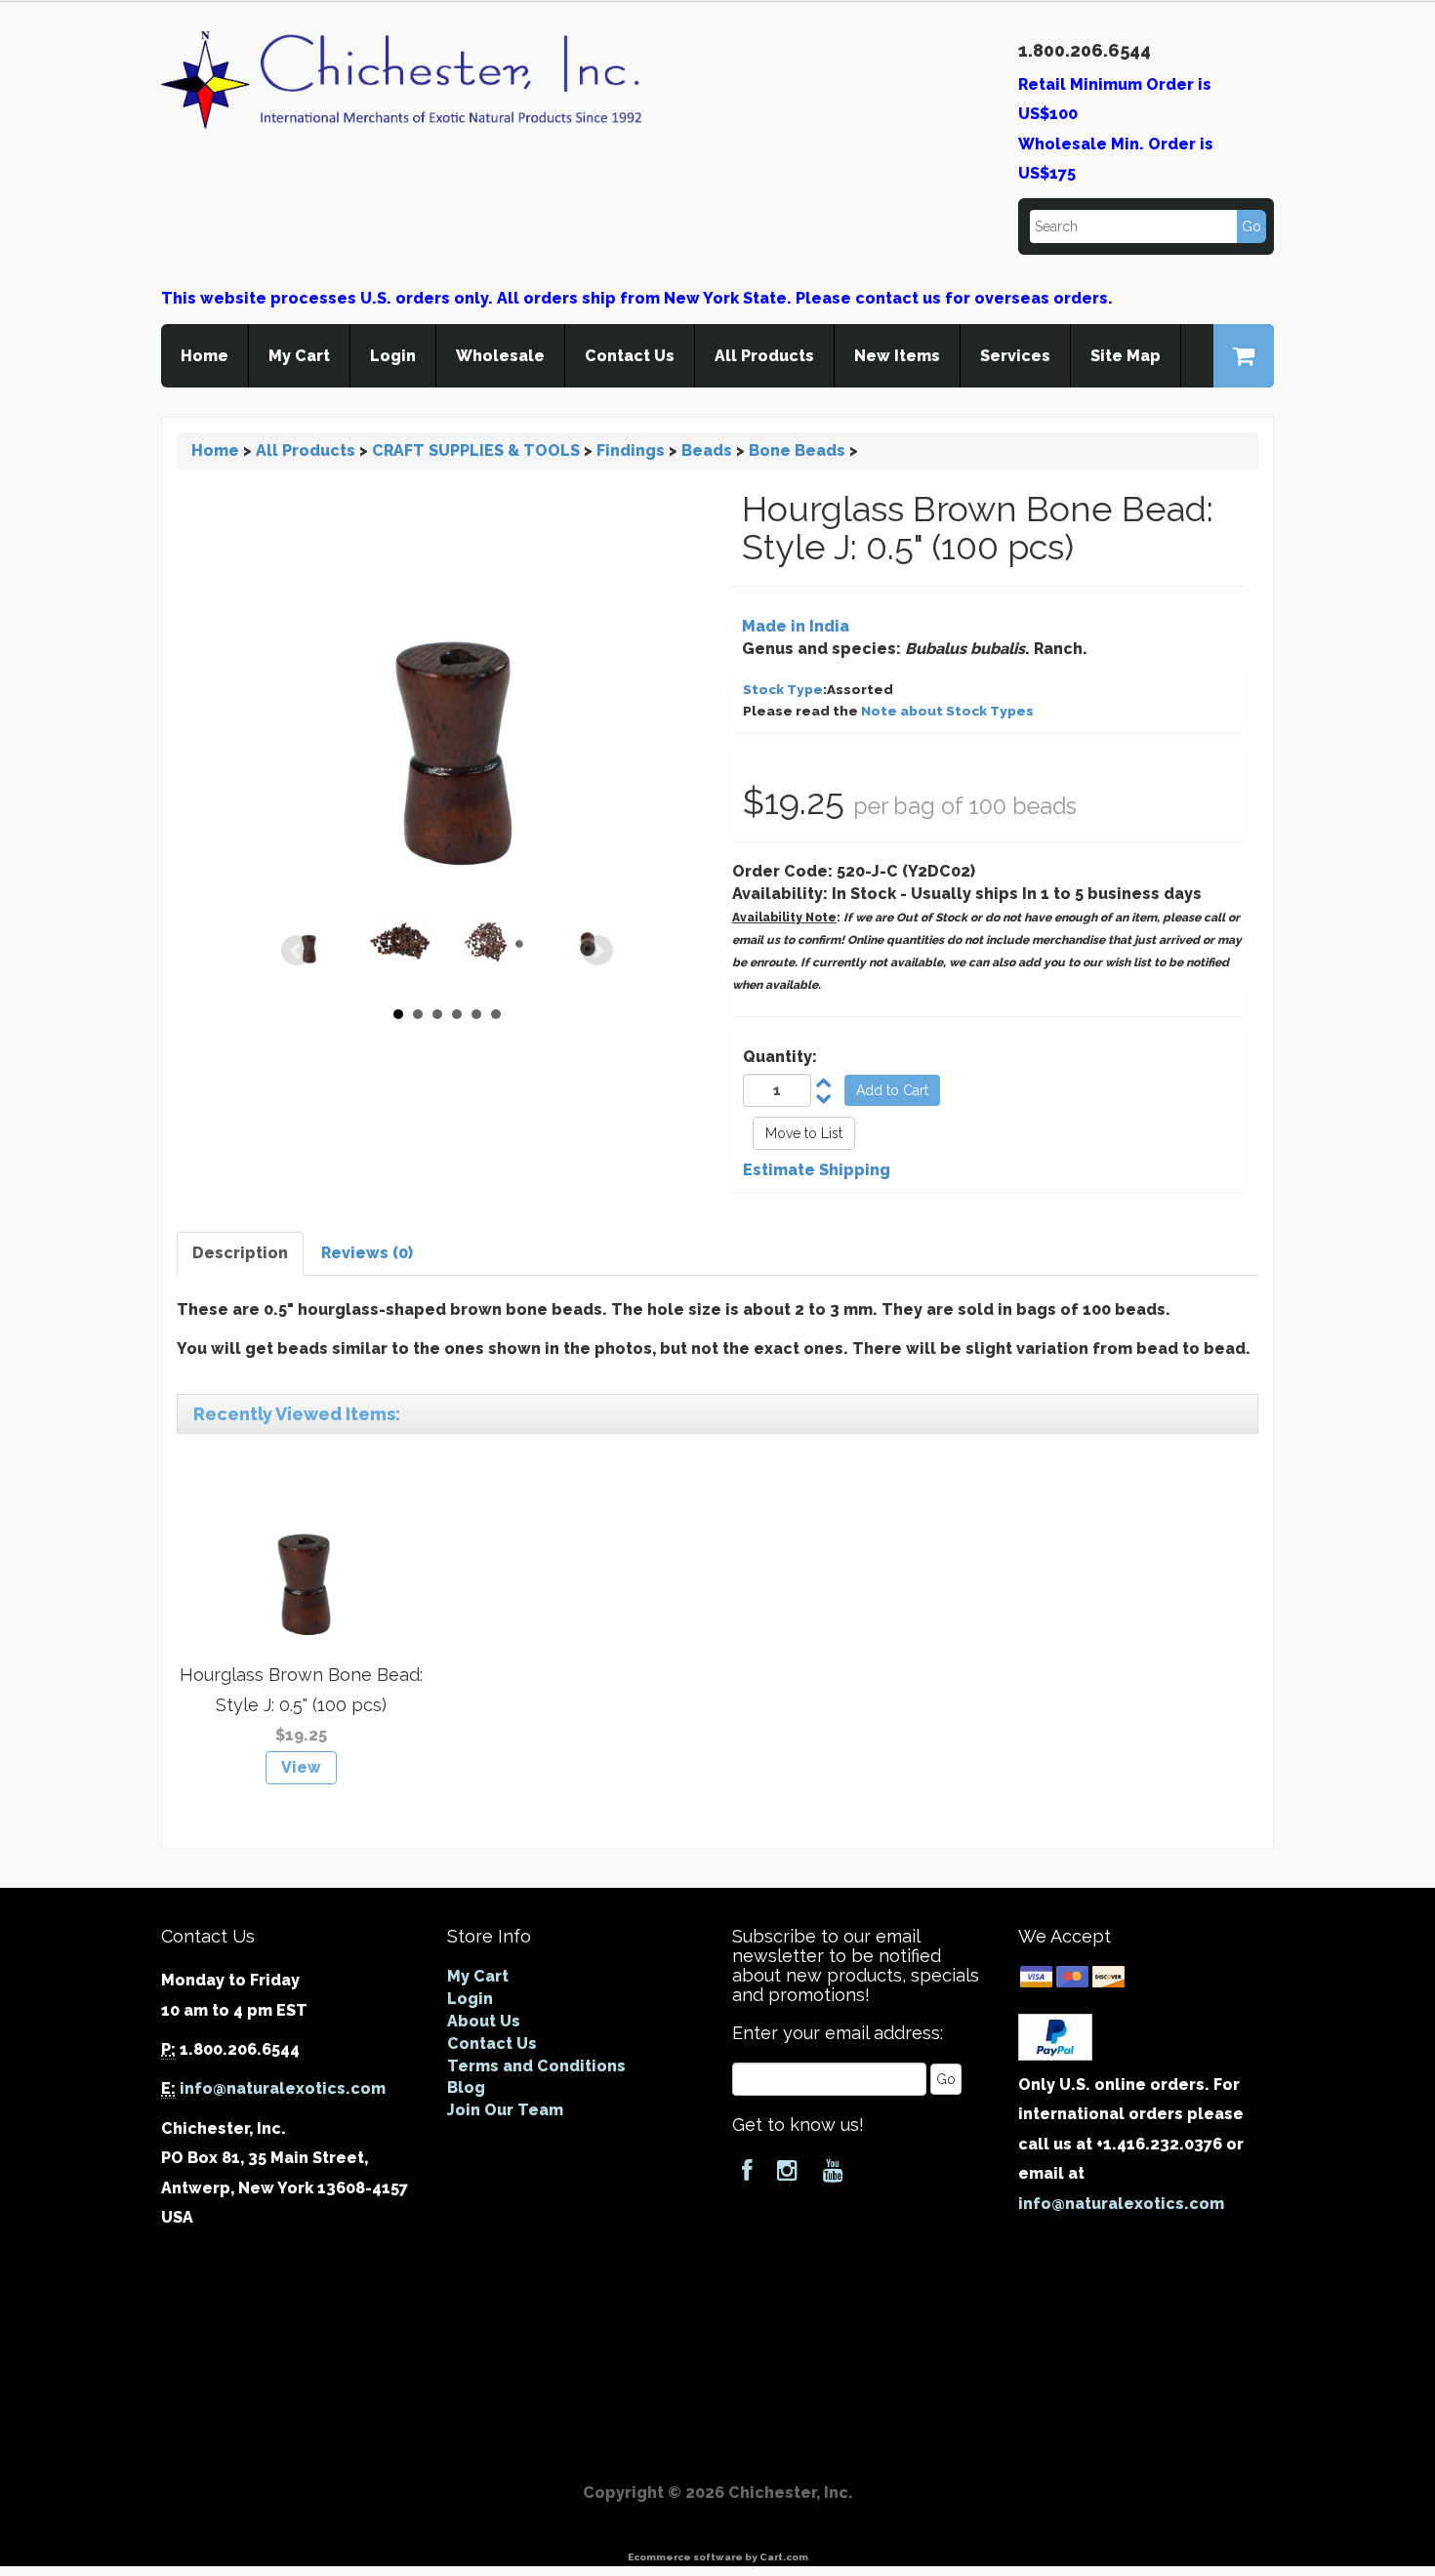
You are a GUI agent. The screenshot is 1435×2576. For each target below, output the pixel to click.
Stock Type (783, 689)
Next (597, 951)
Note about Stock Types (947, 711)
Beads (707, 450)
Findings (631, 450)
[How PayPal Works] (1055, 2036)
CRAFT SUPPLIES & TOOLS (476, 450)
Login (393, 356)
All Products (764, 356)
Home (205, 356)
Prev (297, 951)
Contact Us (630, 356)
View (301, 1767)
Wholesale (500, 356)
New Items (897, 356)
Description (240, 1253)
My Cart (299, 356)
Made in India (796, 626)
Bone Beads (797, 450)
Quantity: (780, 1057)
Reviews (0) (367, 1253)
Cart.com (784, 2557)
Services (1015, 356)
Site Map (1126, 356)
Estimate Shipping (817, 1170)
